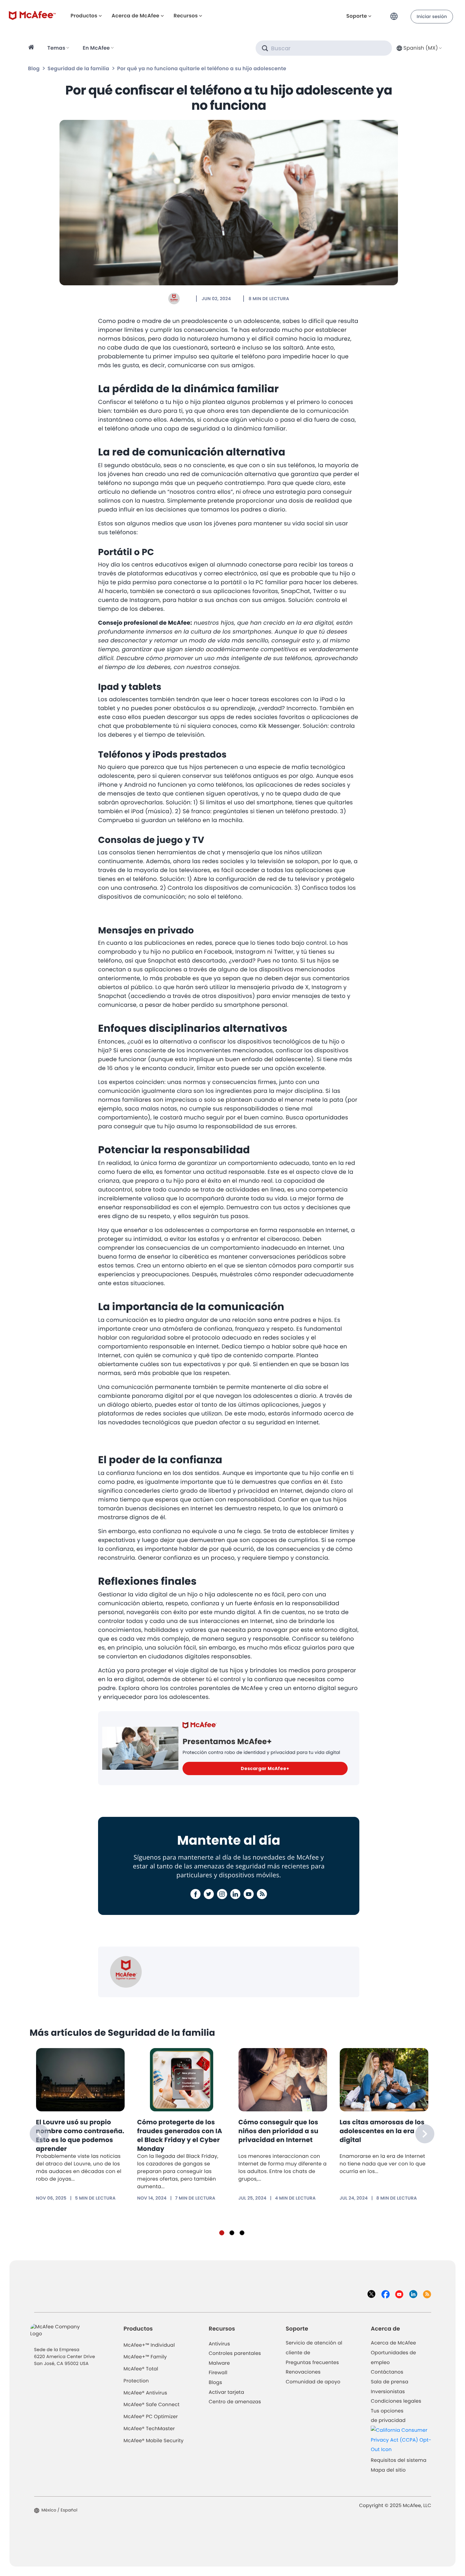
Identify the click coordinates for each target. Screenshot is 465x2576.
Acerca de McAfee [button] (136, 16)
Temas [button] (56, 48)
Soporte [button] (357, 16)
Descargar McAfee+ (265, 1768)
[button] (396, 14)
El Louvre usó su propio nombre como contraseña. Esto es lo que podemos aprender (80, 2135)
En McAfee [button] (96, 48)
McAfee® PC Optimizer (151, 2417)
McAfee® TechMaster (149, 2429)
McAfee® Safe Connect (152, 2405)
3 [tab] (242, 2233)
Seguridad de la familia (78, 68)
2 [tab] (232, 2233)
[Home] (32, 48)
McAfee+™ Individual (149, 2345)
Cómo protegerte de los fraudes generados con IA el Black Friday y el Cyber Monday (180, 2135)
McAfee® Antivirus (146, 2393)
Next (425, 2134)
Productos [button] (84, 16)
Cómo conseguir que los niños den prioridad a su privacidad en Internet (279, 2131)
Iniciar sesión (432, 16)
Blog (34, 68)
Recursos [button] (186, 16)
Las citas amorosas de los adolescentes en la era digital (382, 2131)
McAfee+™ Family (145, 2357)
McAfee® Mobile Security (154, 2441)
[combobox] (418, 48)
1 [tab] (222, 2233)
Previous (39, 2134)
